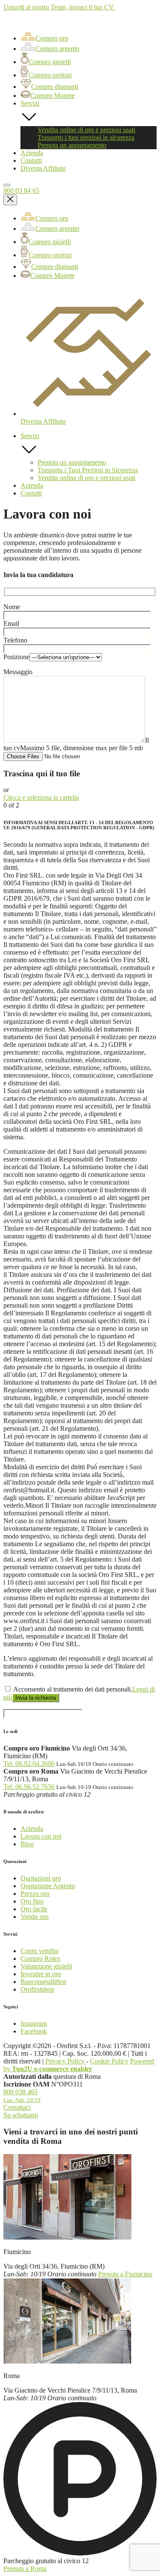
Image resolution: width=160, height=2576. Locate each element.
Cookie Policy (109, 2061)
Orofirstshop (37, 1989)
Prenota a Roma (25, 2569)
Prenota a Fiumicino (125, 2274)
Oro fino (32, 1901)
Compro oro (52, 38)
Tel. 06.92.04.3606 (29, 1764)
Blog (27, 1844)
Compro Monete (52, 96)
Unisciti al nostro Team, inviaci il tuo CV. (59, 7)
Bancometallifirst (43, 1982)
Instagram (34, 2023)
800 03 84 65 (21, 190)
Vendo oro (35, 1917)
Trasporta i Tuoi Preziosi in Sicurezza (88, 470)
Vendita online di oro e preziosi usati (86, 130)
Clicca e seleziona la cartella (41, 797)
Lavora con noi (41, 1836)
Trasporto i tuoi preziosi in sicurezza (86, 137)
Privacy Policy (66, 2061)
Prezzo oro (35, 1894)
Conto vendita (39, 1951)
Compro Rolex (41, 1959)
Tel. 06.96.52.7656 (29, 1787)
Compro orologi (50, 75)
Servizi (30, 103)
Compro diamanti (55, 87)
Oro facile (34, 1909)
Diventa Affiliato (43, 168)
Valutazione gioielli (46, 1966)
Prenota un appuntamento (72, 145)
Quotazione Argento (48, 1886)
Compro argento (57, 49)
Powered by (79, 2065)
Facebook (34, 2031)
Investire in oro (41, 1974)
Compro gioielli (50, 62)
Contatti (31, 161)
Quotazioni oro (41, 1878)
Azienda (32, 153)
